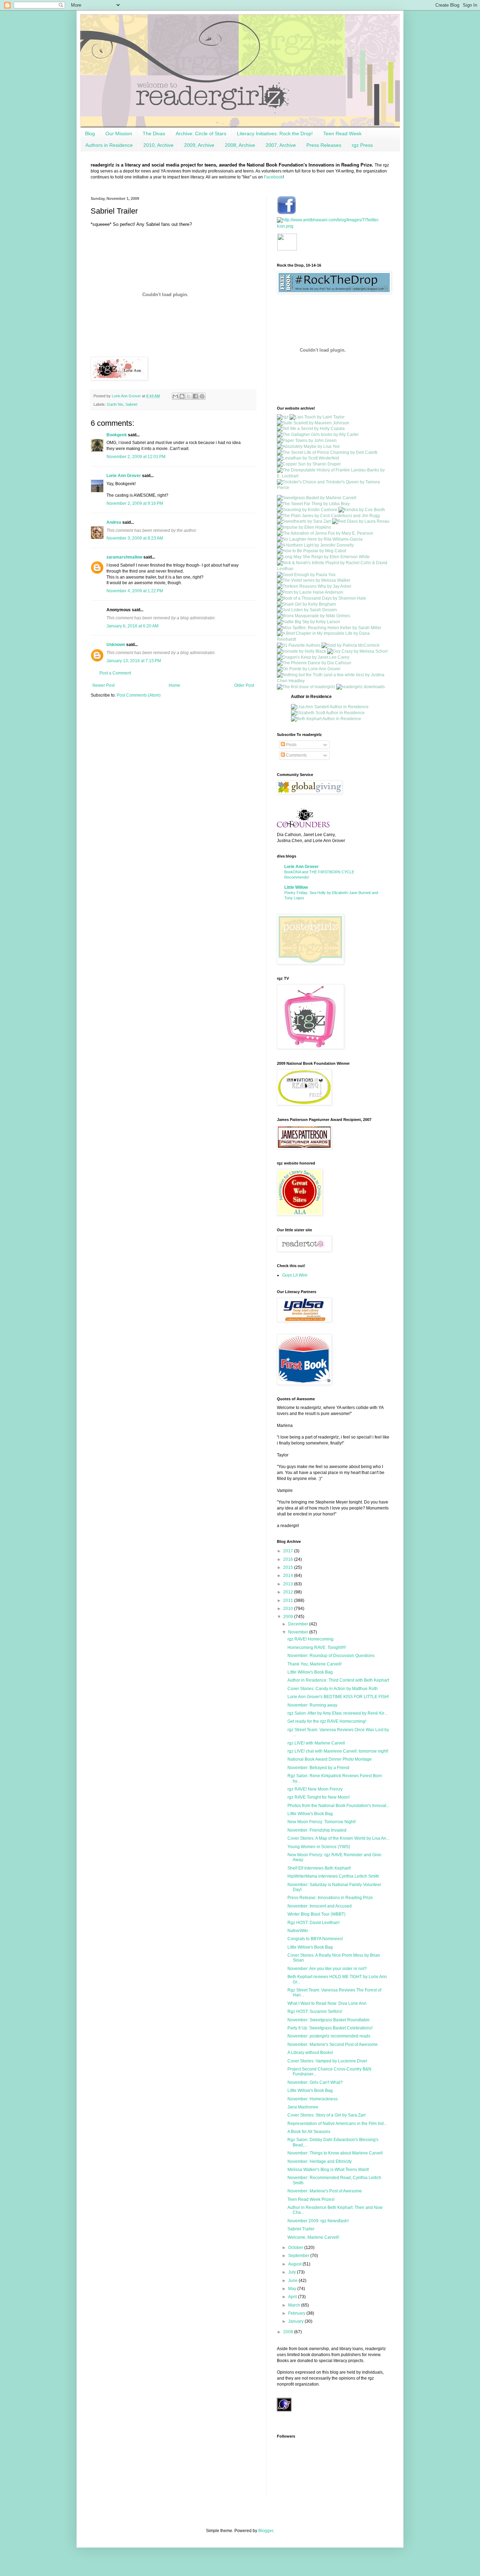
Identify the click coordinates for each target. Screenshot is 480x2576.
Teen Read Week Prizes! (311, 2199)
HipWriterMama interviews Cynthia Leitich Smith (333, 1876)
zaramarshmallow (124, 557)
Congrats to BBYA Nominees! (315, 1939)
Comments (296, 755)
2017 (289, 1551)
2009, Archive (199, 145)
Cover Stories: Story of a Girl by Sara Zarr (327, 2115)
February (297, 2313)
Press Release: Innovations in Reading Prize (330, 1898)
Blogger (266, 2531)
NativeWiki (298, 1931)
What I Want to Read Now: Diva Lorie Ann (327, 2003)
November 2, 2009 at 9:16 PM (135, 503)
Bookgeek (117, 435)
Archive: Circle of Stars (201, 133)
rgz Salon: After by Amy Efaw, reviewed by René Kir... (337, 1713)
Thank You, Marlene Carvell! (314, 1664)
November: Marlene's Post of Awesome (325, 2191)
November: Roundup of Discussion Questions (331, 1656)
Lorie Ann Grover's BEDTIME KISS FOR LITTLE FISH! (338, 1697)
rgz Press (362, 145)
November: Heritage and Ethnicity (320, 2161)
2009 (289, 1617)
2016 (289, 1559)
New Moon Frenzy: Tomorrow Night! (322, 1822)
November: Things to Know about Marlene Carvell (335, 2153)
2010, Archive (158, 145)
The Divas (154, 133)
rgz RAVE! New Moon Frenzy (315, 1789)
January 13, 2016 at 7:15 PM (134, 661)
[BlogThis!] (182, 396)
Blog (90, 133)
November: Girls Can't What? (315, 2082)
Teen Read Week (342, 133)
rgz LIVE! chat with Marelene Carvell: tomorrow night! (338, 1751)
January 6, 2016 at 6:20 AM (132, 626)
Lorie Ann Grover (124, 476)
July (293, 2272)
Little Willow (296, 887)
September (299, 2256)
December (299, 1624)
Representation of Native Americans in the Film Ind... (337, 2124)
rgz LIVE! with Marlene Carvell (316, 1743)
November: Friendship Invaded (317, 1830)
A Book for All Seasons (309, 2132)
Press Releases (324, 145)
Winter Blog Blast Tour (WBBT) (316, 1914)
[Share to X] (189, 396)
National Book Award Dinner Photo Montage (330, 1759)
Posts (291, 745)
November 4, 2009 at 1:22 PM (135, 591)
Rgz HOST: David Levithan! (313, 1923)
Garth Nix (115, 404)
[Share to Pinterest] (202, 396)
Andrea (114, 522)
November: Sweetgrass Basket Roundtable (329, 2020)
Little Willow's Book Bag (310, 1672)
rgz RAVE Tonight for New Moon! (319, 1797)
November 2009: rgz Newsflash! (318, 2221)
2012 (289, 1592)
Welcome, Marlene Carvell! (313, 2237)
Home (174, 685)
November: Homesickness (313, 2099)
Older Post (244, 685)
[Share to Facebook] (195, 396)
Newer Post (103, 685)
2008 (289, 2332)
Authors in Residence (109, 145)
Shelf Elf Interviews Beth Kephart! (319, 1868)
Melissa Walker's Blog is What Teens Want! (328, 2170)
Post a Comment (115, 673)
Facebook (273, 177)
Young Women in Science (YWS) (319, 1847)
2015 (289, 1567)
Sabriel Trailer (301, 2229)
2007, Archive (281, 145)
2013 (289, 1584)
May (293, 2289)
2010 (289, 1609)
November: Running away (312, 1705)
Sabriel (131, 404)
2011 (289, 1600)
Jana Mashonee (303, 2107)
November (299, 1632)
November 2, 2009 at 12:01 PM (136, 457)
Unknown (116, 645)
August (295, 2264)
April (293, 2297)
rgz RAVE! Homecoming (310, 1639)
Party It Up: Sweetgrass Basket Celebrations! (330, 2028)
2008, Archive (240, 145)
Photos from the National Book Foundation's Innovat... (338, 1806)
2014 (289, 1576)
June (293, 2281)
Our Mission (119, 133)
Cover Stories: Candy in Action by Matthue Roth (333, 1689)
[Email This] (175, 396)
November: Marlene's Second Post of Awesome (333, 2045)
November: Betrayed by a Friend (318, 1768)
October (296, 2248)
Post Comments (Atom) (139, 695)
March (295, 2305)
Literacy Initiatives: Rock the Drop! (275, 133)
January (296, 2321)
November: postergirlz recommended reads (329, 2036)
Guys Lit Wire (295, 1275)
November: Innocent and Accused (320, 1906)
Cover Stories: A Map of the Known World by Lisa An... (338, 1838)
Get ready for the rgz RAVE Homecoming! (327, 1721)
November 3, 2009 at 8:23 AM (135, 538)
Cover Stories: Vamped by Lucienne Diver (327, 2061)
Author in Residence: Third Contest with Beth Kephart (338, 1680)
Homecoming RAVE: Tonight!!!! (317, 1648)
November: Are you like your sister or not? (327, 1969)
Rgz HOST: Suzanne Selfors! (315, 2011)
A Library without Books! (310, 2053)
